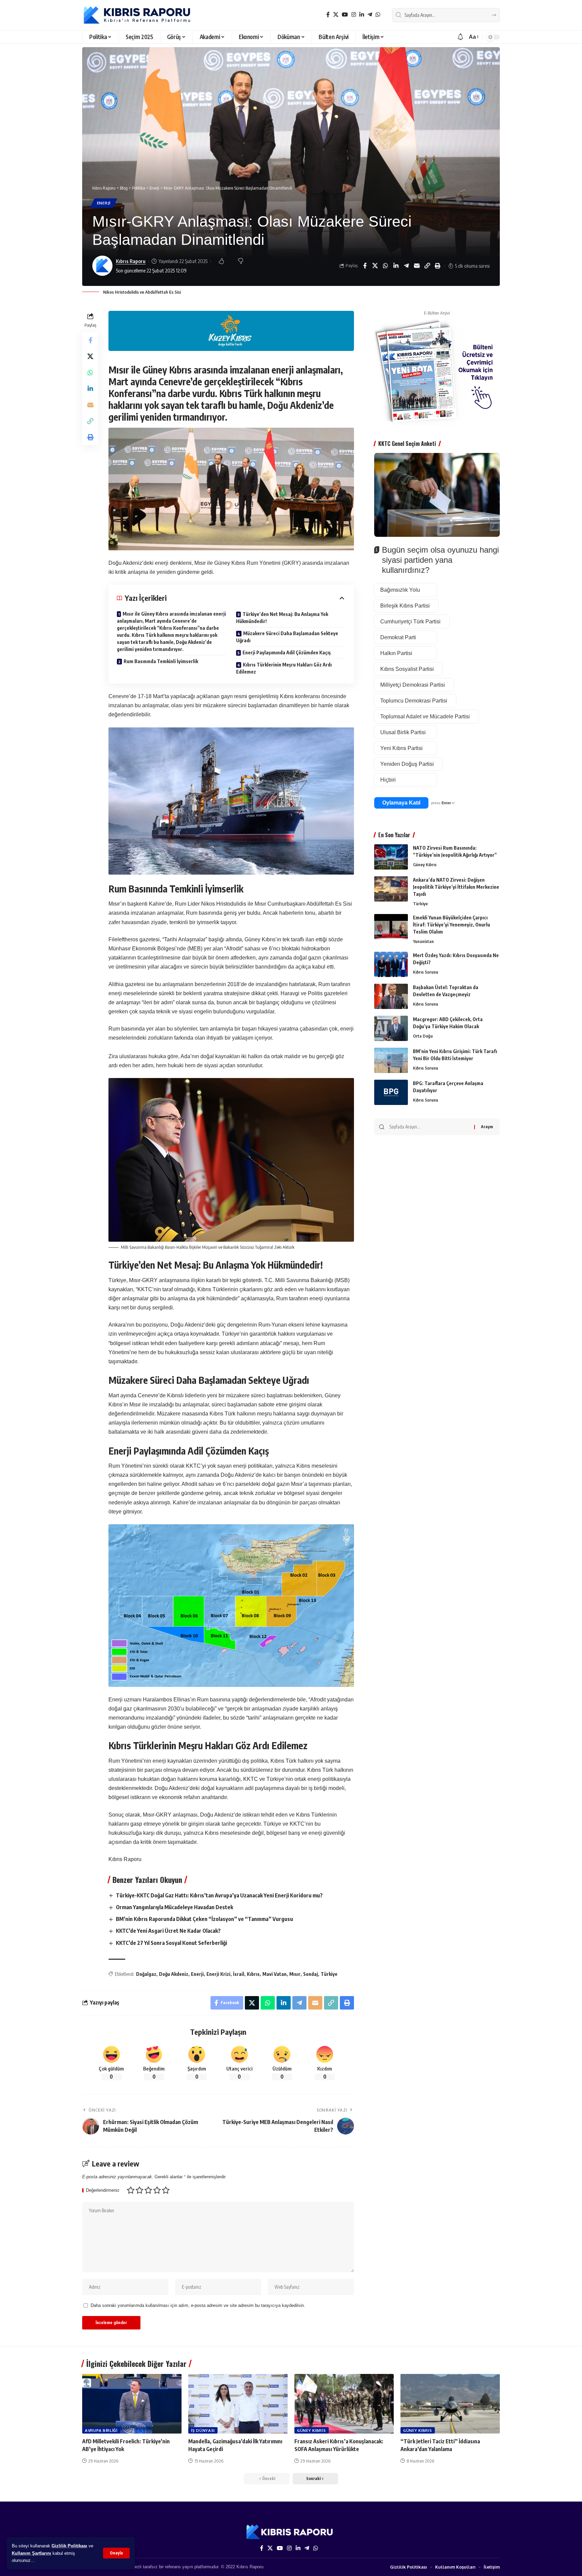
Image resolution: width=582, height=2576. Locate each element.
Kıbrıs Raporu (131, 261)
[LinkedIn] (362, 15)
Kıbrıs (253, 1974)
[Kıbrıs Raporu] (137, 15)
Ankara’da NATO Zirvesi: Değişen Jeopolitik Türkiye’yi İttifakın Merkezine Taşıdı (456, 887)
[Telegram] (370, 15)
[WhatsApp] (378, 15)
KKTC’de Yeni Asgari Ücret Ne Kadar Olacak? (168, 1931)
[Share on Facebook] (365, 266)
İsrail (239, 1974)
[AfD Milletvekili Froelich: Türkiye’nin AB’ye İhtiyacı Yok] (132, 2404)
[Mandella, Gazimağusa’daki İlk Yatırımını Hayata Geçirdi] (238, 2404)
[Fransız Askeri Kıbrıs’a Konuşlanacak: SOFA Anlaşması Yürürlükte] (344, 2404)
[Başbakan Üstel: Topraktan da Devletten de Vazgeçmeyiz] (391, 996)
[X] (336, 15)
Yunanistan (423, 941)
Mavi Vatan (274, 1974)
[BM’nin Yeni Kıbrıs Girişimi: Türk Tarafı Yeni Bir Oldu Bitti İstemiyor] (391, 1060)
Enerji (104, 203)
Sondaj (311, 1974)
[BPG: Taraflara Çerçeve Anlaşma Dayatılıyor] (391, 1092)
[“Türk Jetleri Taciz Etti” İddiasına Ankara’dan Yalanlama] (450, 2404)
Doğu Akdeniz (174, 1974)
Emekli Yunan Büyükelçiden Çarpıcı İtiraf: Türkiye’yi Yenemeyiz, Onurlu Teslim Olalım (451, 925)
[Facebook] (328, 15)
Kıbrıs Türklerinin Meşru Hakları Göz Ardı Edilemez (284, 668)
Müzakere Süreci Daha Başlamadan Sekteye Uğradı (287, 637)
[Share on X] (375, 266)
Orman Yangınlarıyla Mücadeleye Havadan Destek (174, 1907)
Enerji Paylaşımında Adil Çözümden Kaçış (287, 653)
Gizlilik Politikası (69, 2546)
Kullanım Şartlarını (31, 2553)
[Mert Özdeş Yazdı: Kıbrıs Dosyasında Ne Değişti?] (391, 964)
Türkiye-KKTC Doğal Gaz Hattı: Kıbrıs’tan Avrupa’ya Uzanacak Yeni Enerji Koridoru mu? (219, 1895)
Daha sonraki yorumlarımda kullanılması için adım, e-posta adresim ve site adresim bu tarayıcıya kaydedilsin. (198, 2305)
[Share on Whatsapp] (386, 266)
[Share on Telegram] (407, 266)
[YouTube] (345, 15)
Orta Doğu (423, 1036)
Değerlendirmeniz (103, 2191)
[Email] (417, 266)
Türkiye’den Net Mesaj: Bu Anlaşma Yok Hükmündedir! (282, 618)
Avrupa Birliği (101, 2430)
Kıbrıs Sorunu (426, 972)
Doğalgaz (146, 1974)
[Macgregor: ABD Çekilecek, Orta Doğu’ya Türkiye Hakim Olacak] (391, 1028)
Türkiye (329, 1974)
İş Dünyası (203, 2430)
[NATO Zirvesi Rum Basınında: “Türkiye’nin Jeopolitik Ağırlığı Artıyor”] (391, 857)
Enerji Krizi (218, 1974)
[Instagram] (354, 15)
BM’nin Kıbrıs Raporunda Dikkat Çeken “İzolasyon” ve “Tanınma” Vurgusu (204, 1919)
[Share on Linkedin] (396, 266)
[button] (116, 2553)
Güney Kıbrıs (425, 865)
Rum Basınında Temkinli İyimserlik (161, 661)
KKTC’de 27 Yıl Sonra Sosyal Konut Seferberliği (171, 1943)
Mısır (295, 1974)
